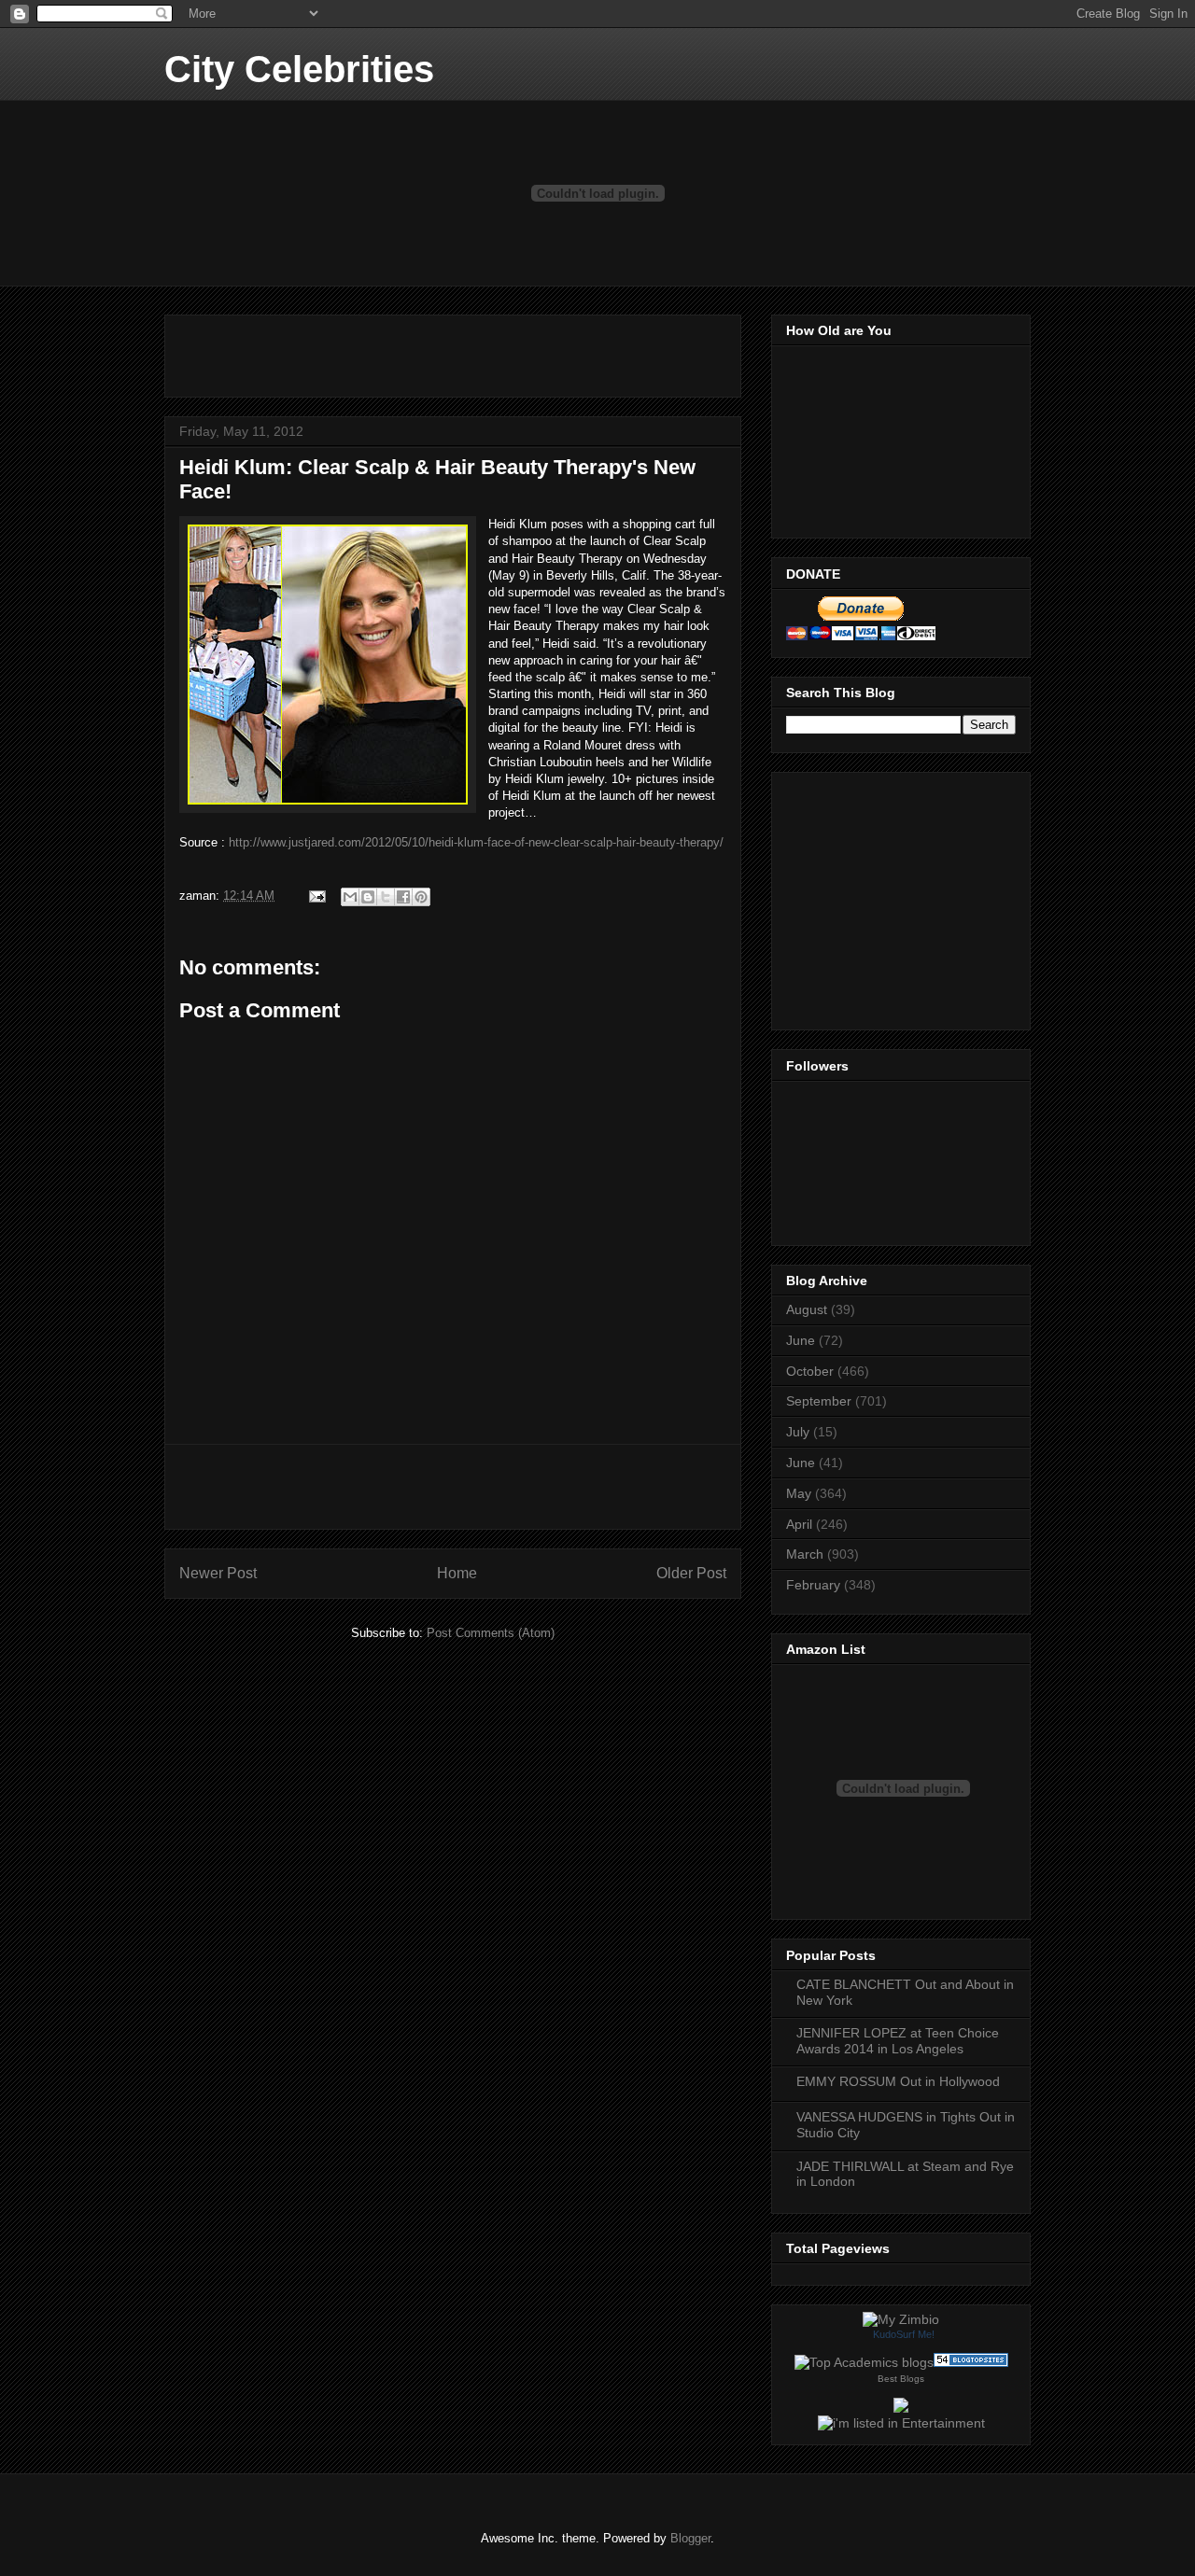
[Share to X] (386, 897)
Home (457, 1573)
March (805, 1554)
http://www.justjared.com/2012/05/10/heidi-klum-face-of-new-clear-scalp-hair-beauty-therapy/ (476, 842)
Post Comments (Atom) (491, 1633)
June (801, 1340)
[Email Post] (316, 896)
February (813, 1585)
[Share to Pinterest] (421, 897)
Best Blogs (901, 2379)
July (798, 1432)
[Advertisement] (398, 350)
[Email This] (350, 897)
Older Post (691, 1573)
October (810, 1371)
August (807, 1309)
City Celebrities (299, 69)
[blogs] (971, 2362)
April (799, 1524)
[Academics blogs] (864, 2362)
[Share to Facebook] (403, 897)
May (799, 1493)
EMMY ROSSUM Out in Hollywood (898, 2081)
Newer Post (218, 1573)
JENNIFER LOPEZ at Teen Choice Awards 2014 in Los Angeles (898, 2041)
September (819, 1401)
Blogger (690, 2538)
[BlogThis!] (368, 897)
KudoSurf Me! (904, 2334)
